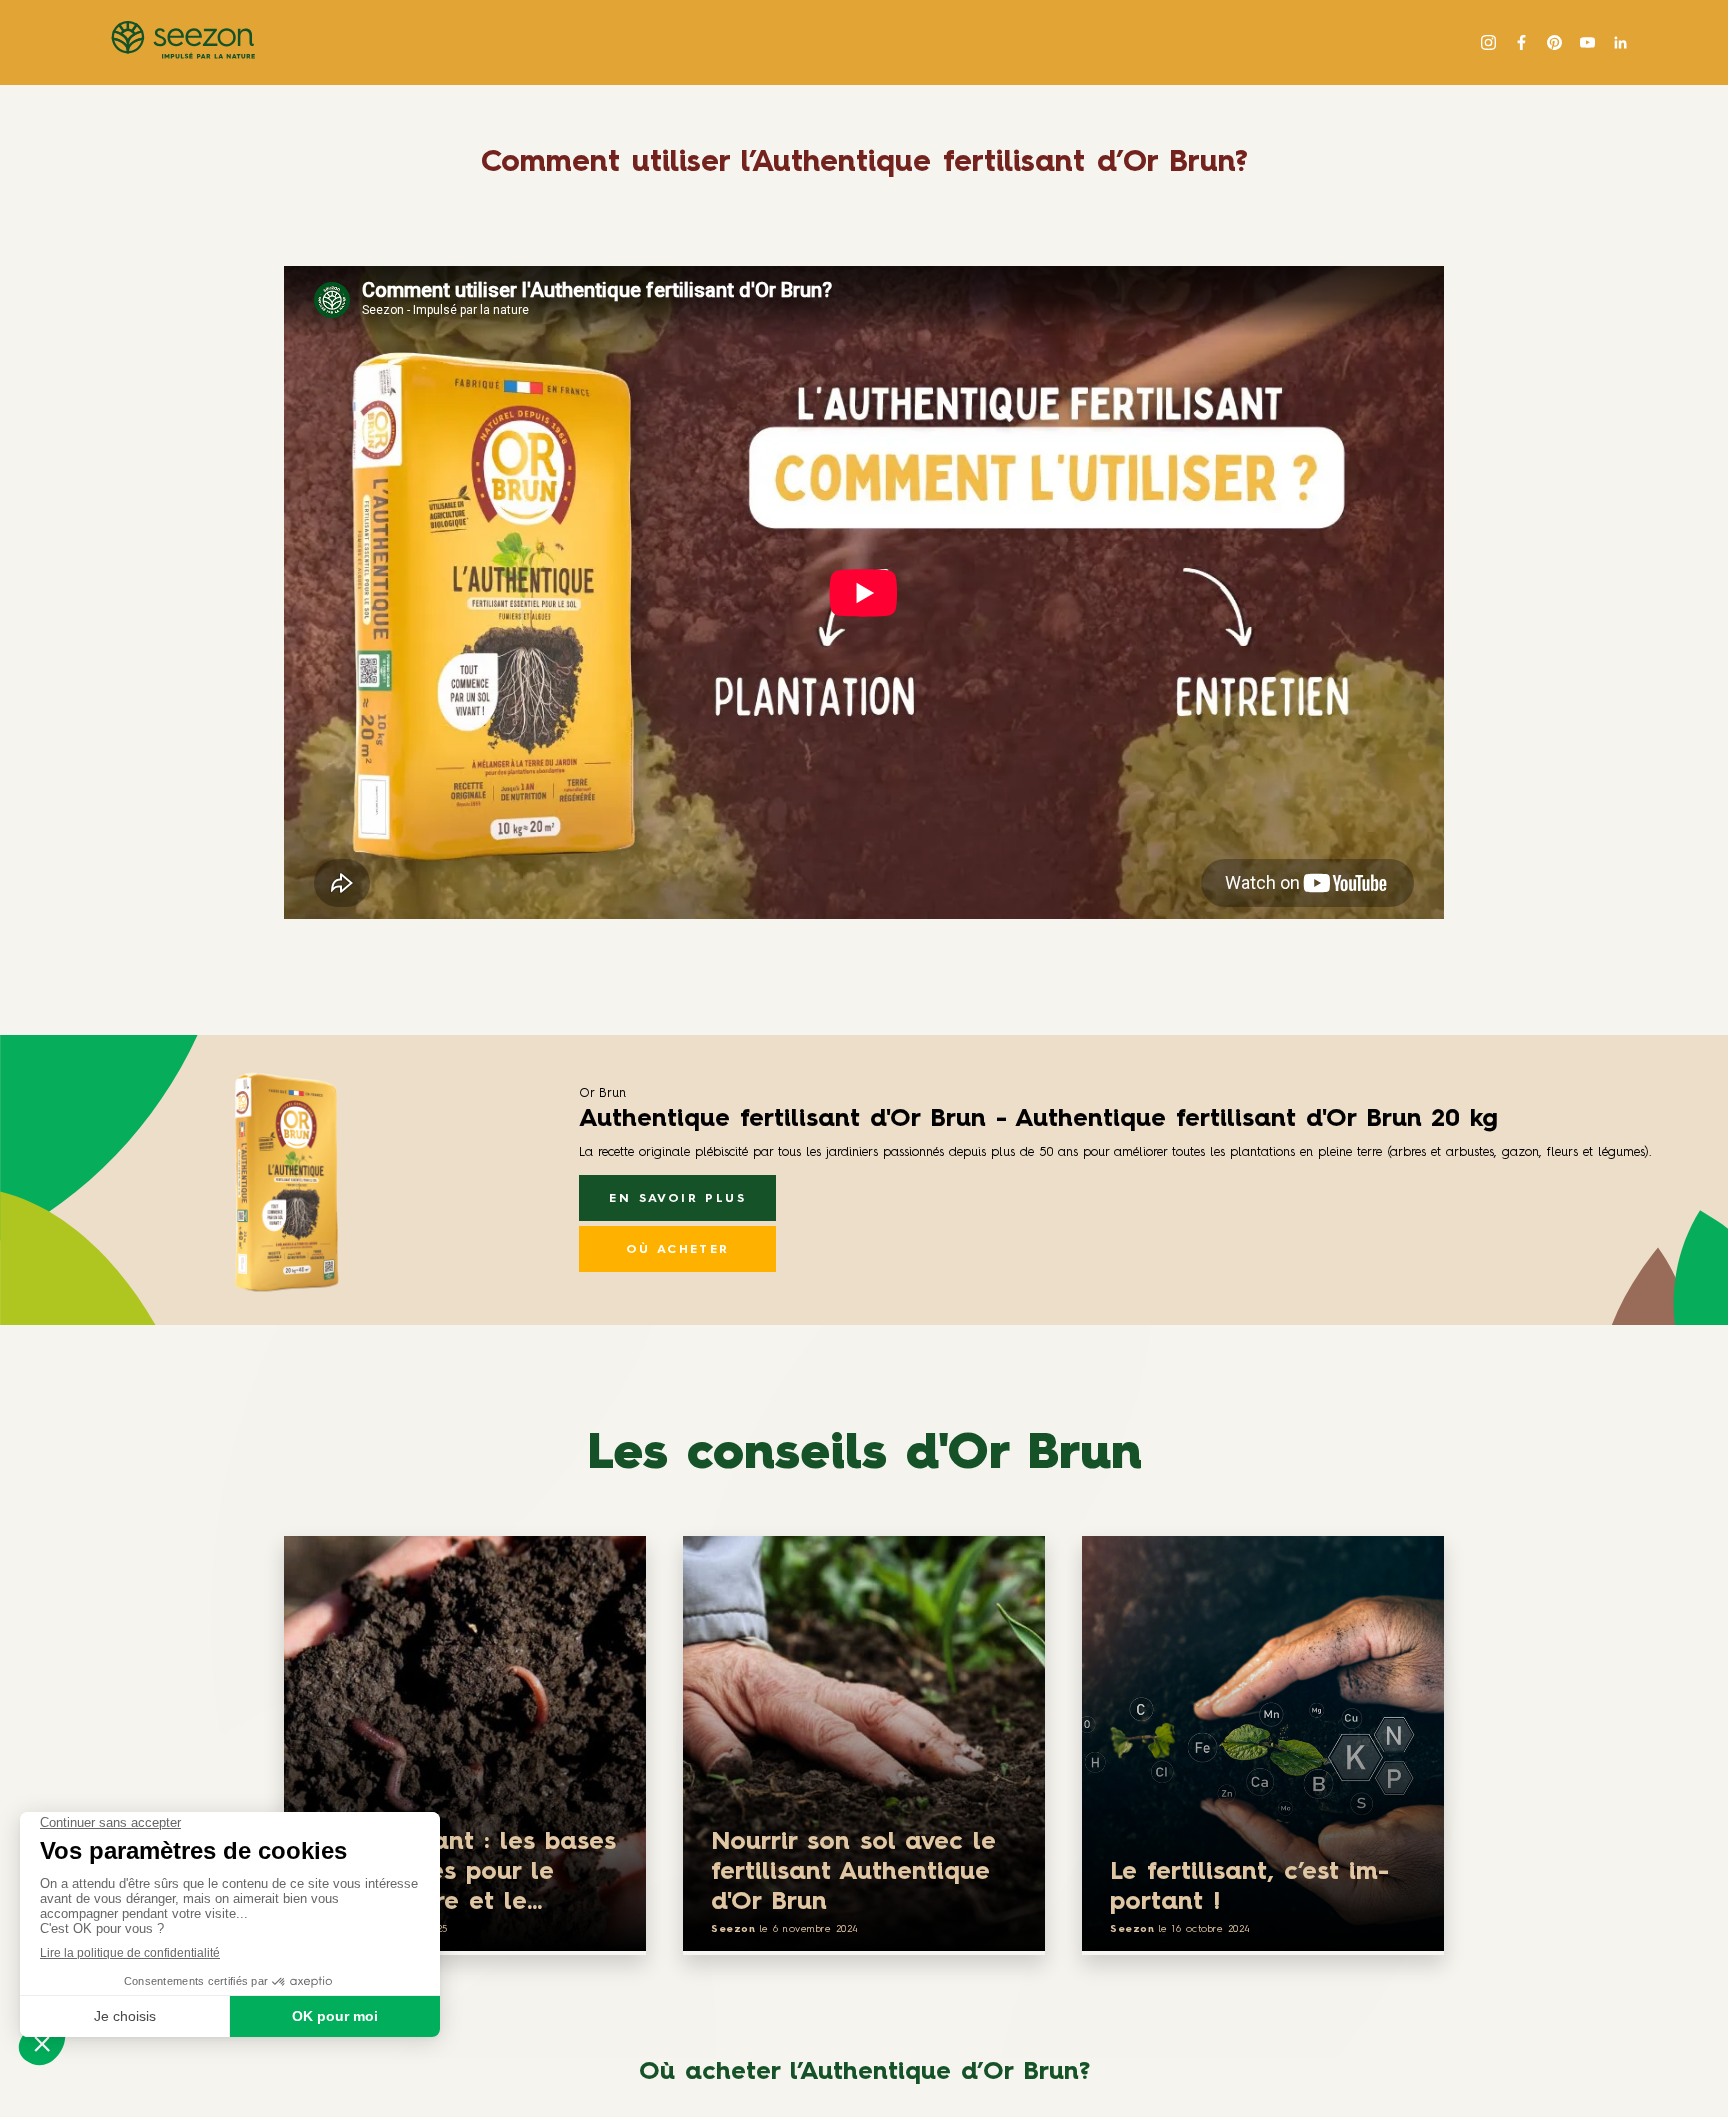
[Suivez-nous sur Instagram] (1488, 42)
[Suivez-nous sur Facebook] (1521, 42)
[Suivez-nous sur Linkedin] (1620, 42)
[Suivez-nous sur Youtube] (1587, 42)
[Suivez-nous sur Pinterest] (1554, 42)
